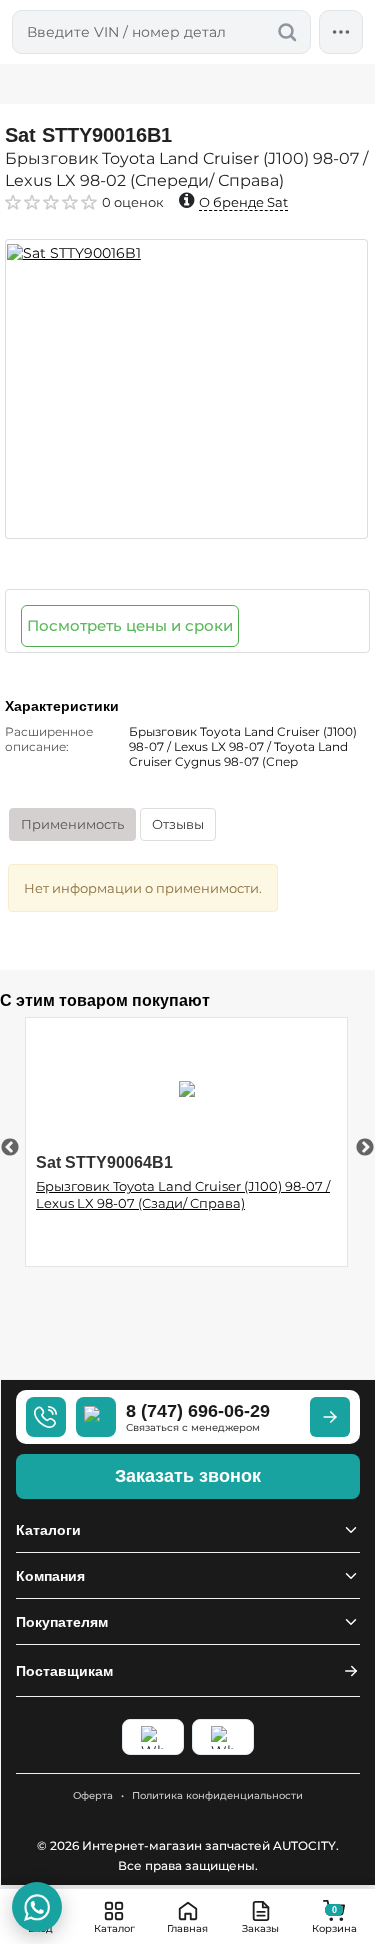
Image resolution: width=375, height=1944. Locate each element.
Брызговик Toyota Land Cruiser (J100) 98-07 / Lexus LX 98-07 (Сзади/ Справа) (183, 1194)
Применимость (72, 824)
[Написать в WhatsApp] (37, 1907)
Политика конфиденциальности (217, 1795)
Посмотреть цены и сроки (130, 625)
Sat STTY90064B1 (104, 1162)
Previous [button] (10, 1148)
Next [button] (365, 1148)
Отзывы (178, 824)
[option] (186, 389)
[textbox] (161, 32)
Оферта (93, 1795)
